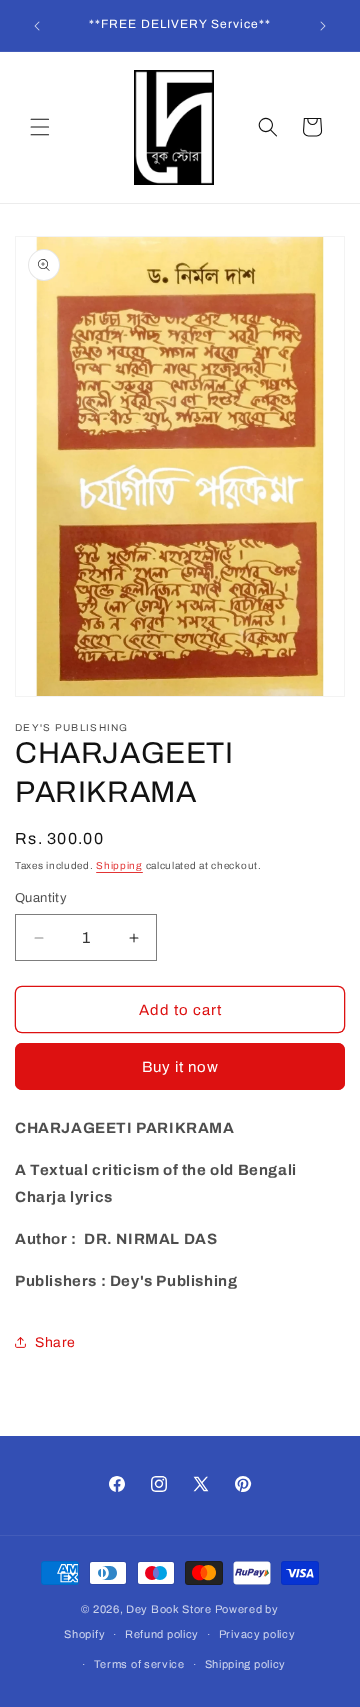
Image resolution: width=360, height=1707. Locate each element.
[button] (40, 127)
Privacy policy (257, 1634)
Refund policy (162, 1634)
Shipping (119, 865)
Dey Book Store (169, 1609)
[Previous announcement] (37, 26)
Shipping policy (246, 1664)
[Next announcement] (323, 26)
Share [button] (55, 1342)
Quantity (41, 898)
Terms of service (139, 1664)
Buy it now (180, 1067)
